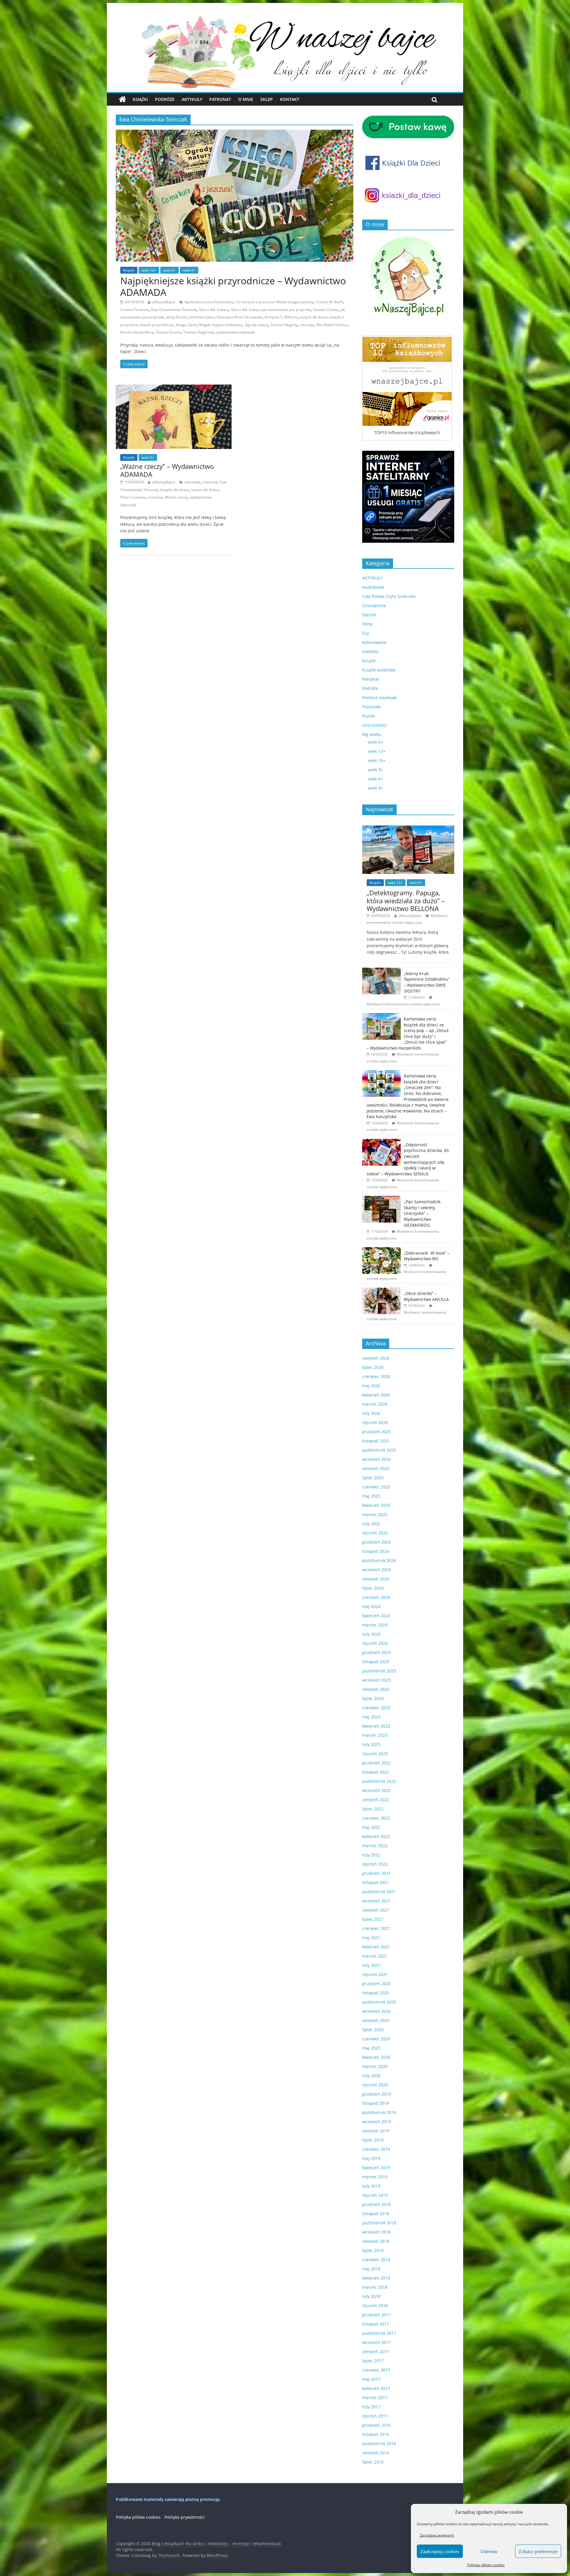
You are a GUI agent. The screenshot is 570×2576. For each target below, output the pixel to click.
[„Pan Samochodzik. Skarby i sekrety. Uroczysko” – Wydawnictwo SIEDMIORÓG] (381, 1199)
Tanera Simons (168, 332)
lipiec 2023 (373, 1698)
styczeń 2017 (375, 2416)
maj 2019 (371, 2158)
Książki (140, 99)
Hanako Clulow (326, 310)
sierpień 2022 (376, 1800)
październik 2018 (379, 2223)
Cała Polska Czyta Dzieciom (389, 596)
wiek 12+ (149, 270)
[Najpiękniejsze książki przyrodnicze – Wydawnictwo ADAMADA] (235, 133)
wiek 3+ (376, 770)
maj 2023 (371, 1717)
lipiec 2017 (373, 2361)
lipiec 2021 (373, 1919)
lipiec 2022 (373, 1809)
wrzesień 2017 (376, 2342)
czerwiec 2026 (376, 1376)
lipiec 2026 (373, 1367)
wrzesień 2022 (376, 1790)
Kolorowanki (374, 642)
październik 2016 (379, 2444)
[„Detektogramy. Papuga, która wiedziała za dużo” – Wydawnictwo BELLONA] (408, 829)
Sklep (267, 99)
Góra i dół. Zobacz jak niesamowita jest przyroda (271, 310)
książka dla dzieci (175, 490)
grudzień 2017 (376, 2315)
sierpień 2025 (376, 1468)
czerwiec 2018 (376, 2260)
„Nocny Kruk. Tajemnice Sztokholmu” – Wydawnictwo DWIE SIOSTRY (427, 982)
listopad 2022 (376, 1772)
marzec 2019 (375, 2177)
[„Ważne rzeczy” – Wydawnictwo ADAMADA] (174, 388)
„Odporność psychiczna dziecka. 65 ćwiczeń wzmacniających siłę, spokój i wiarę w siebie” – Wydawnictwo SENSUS (408, 1159)
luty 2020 (371, 2076)
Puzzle (369, 716)
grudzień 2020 (376, 1984)
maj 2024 (371, 1606)
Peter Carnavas (133, 497)
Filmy (367, 624)
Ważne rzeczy (176, 497)
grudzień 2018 (376, 2204)
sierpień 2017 (376, 2352)
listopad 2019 (376, 2103)
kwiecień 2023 (376, 1726)
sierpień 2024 (376, 1579)
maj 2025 (371, 1496)
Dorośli (369, 615)
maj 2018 (371, 2269)
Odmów (489, 2551)
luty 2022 (371, 1855)
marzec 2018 (375, 2287)
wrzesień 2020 (376, 2011)
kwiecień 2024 (376, 1616)
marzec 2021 (375, 1956)
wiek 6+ (170, 270)
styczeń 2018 (375, 2306)
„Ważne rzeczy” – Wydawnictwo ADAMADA (167, 470)
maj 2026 (371, 1386)
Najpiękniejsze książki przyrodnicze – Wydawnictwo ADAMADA (233, 286)
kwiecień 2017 (376, 2388)
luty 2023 (371, 1744)
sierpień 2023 (376, 1689)
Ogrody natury (256, 325)
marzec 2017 (375, 2398)
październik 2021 (379, 1892)
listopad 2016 (376, 2434)
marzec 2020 (375, 2066)
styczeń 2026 (375, 1422)
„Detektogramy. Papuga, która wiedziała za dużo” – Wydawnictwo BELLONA (406, 900)
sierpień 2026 (376, 1358)
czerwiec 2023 (376, 1708)
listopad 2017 (376, 2324)
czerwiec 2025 (376, 1487)
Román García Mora (137, 332)
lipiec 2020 (373, 2030)
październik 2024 (379, 1560)
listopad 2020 (376, 1993)
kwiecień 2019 (376, 2168)
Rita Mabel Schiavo (332, 325)
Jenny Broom (177, 317)
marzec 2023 (375, 1735)
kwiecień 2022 (376, 1836)
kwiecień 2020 (376, 2057)
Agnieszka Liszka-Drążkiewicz (209, 302)
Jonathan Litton (202, 317)
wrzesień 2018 (376, 2232)
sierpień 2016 (376, 2453)
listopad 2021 (376, 1882)
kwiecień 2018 (376, 2278)
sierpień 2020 (376, 2020)
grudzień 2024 (376, 1542)
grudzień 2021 (376, 1873)
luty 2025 (371, 1524)
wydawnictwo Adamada (236, 332)
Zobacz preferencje (538, 2551)
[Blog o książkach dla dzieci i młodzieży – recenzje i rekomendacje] (122, 99)
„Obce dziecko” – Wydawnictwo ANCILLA (426, 1296)
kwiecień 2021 (376, 1947)
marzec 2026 (375, 1404)
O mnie (246, 99)
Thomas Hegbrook (198, 332)
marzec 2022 (375, 1846)
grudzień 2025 (376, 1432)
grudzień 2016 (376, 2425)
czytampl (210, 482)
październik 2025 (379, 1450)
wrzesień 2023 (376, 1680)
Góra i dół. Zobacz (214, 310)
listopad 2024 (376, 1551)
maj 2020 (371, 2048)
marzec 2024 (375, 1625)
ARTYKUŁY (372, 578)
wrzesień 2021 (376, 1901)
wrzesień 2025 (376, 1459)
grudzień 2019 (376, 2094)
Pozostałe (372, 707)
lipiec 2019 (373, 2140)
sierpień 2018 (376, 2241)
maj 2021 (371, 1938)
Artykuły (192, 99)
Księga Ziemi (186, 325)
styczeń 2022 (375, 1864)
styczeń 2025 (375, 1533)
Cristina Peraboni (134, 310)
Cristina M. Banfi (329, 302)
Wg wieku (372, 734)
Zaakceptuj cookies (440, 2551)
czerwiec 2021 (376, 1928)
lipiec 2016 (373, 2462)
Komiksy (370, 651)
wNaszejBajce (164, 302)
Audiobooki (373, 587)
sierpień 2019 (376, 2131)
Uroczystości (375, 725)
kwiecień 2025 (376, 1505)
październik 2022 (379, 1781)
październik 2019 (379, 2112)
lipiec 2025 (373, 1478)
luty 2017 (371, 2407)
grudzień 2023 (376, 1652)
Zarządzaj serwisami (437, 2535)
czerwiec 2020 (376, 2039)
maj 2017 (371, 2379)
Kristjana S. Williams (281, 317)
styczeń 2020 (375, 2085)
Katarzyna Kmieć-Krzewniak (240, 317)
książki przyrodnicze (157, 325)
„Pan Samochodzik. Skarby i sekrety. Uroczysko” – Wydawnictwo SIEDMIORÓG (423, 1213)
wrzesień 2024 (376, 1570)
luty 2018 (371, 2296)
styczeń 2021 (375, 1974)
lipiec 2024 (373, 1588)
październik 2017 (379, 2333)
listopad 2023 (376, 1662)
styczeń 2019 (375, 2195)
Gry (366, 633)
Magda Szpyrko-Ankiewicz (221, 325)
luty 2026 (371, 1413)
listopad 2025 (376, 1441)
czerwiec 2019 (376, 2149)
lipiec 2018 (373, 2250)
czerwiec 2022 (376, 1818)
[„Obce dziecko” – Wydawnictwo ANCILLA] (381, 1291)
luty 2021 (371, 1965)
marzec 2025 (375, 1514)
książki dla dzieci (314, 317)
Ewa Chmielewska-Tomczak (174, 310)
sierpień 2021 (376, 1910)
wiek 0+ (376, 742)
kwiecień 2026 (376, 1395)
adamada (192, 482)
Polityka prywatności (185, 2517)
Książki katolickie (379, 670)
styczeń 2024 (375, 1643)
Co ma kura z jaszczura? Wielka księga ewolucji (274, 302)
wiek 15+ (377, 760)
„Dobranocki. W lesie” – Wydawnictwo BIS (427, 1256)
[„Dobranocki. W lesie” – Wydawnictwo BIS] (381, 1250)
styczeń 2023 (375, 1754)
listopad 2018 (376, 2214)
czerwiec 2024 (376, 1597)
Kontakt (290, 99)
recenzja (307, 325)
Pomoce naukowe (379, 697)
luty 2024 (371, 1634)
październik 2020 (379, 2002)
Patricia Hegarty (284, 325)
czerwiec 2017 (376, 2370)
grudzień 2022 (376, 1763)
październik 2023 (379, 1671)
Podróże (165, 99)
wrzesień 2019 (376, 2122)
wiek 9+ (189, 270)
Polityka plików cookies (486, 2565)
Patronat (220, 99)
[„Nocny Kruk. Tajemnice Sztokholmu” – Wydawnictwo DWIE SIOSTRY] (381, 971)
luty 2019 (371, 2186)
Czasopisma (374, 605)
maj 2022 (371, 1827)
